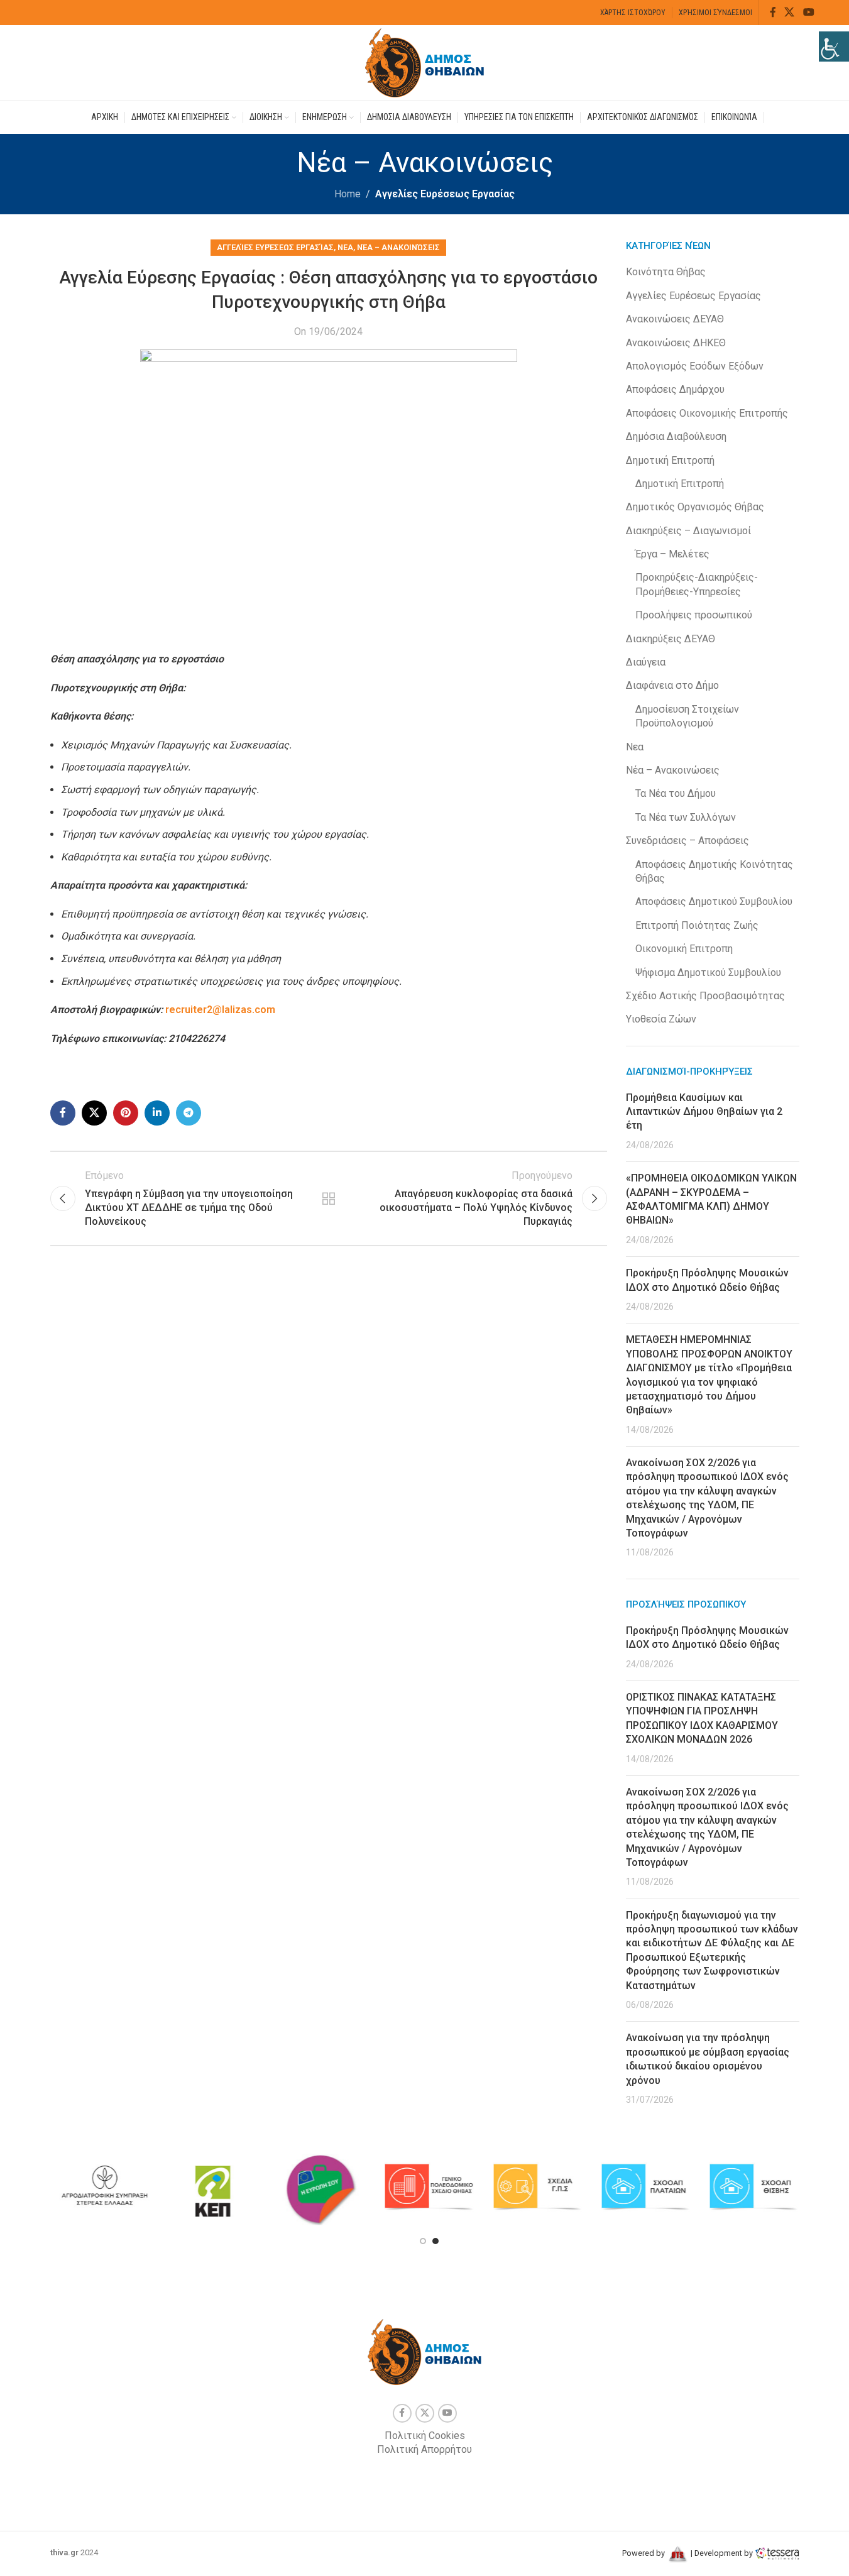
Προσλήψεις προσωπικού (694, 615)
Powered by (644, 2553)
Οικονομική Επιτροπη (684, 949)
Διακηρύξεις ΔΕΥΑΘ (671, 639)
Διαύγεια (646, 662)
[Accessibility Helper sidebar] (834, 47)
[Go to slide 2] (435, 2241)
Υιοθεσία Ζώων (661, 1019)
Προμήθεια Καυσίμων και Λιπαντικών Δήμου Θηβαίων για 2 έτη (704, 1112)
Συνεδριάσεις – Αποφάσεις (687, 841)
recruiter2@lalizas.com (220, 1010)
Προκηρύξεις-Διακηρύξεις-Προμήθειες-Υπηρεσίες (697, 584)
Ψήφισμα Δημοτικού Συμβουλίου (708, 973)
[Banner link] (104, 2187)
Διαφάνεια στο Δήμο (672, 685)
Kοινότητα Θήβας (666, 272)
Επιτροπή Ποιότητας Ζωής (697, 925)
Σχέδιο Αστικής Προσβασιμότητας (705, 996)
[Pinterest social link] (126, 1113)
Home (348, 194)
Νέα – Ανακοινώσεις (398, 247)
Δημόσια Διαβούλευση (676, 436)
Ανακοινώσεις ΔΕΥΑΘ (675, 319)
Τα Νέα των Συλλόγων (686, 817)
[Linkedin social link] (157, 1113)
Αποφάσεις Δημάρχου (675, 389)
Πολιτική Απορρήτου (424, 2449)
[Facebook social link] (773, 12)
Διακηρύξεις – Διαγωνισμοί (688, 531)
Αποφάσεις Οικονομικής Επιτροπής (707, 413)
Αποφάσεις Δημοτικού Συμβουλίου (714, 902)
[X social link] (790, 12)
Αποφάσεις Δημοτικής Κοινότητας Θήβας (714, 871)
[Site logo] (425, 62)
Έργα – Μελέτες (672, 554)
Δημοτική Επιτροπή (670, 460)
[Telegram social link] (189, 1113)
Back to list (329, 1198)
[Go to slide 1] (423, 2241)
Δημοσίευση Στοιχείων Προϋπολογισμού (687, 716)
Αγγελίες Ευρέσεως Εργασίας (445, 194)
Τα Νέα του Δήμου (676, 793)
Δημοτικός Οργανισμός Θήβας (695, 507)
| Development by (722, 2553)
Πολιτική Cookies (425, 2436)
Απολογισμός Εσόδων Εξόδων (695, 366)
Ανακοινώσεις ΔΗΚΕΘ (676, 343)
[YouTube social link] (808, 12)
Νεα (345, 247)
